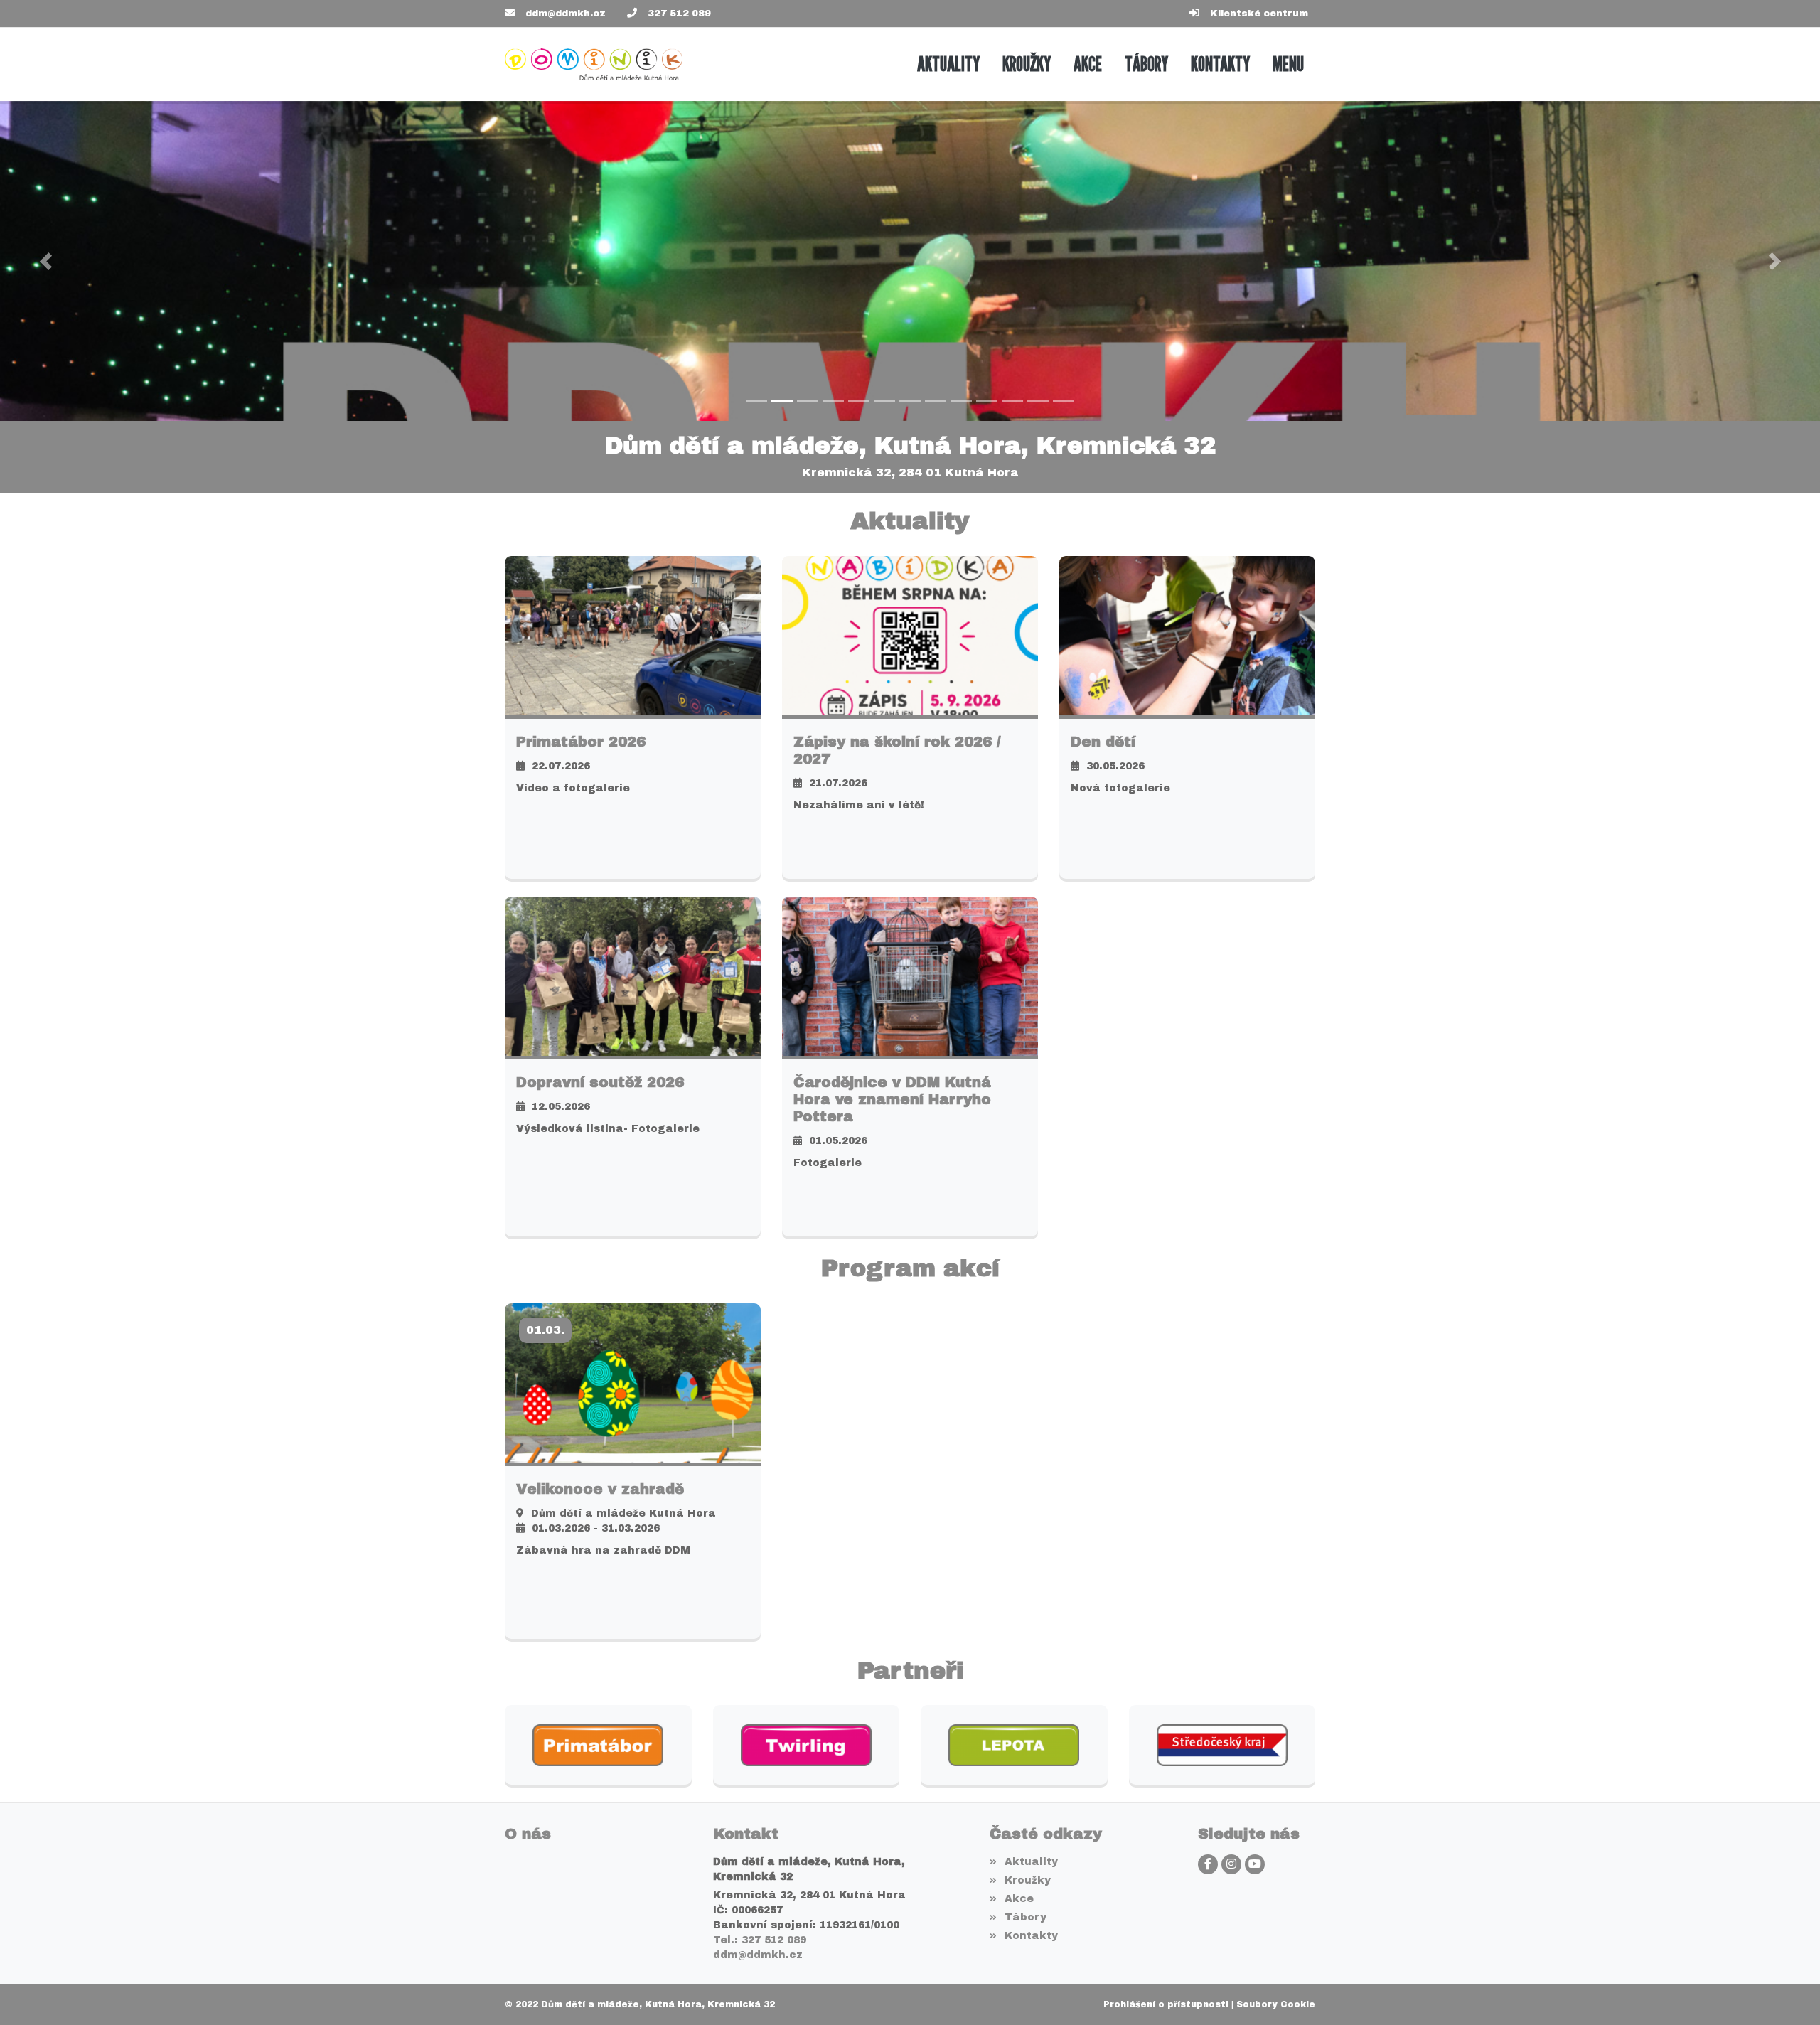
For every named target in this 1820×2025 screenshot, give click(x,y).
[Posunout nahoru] (1788, 1993)
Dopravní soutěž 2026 (600, 1082)
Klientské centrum (1259, 14)
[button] (1288, 64)
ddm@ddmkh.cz (566, 14)
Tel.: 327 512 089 (760, 1940)
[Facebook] (1208, 1864)
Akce (1019, 1899)
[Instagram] (1231, 1864)
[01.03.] (633, 1382)
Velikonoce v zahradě (600, 1489)
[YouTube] (1255, 1864)
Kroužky (1027, 1880)
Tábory (1025, 1917)
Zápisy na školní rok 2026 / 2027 (897, 750)
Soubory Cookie (1276, 2004)
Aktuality (1031, 1862)
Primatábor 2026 (581, 742)
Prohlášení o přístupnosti (1166, 2004)
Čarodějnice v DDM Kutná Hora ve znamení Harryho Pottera (892, 1099)
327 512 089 (679, 14)
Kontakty (1031, 1936)
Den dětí (1103, 742)
